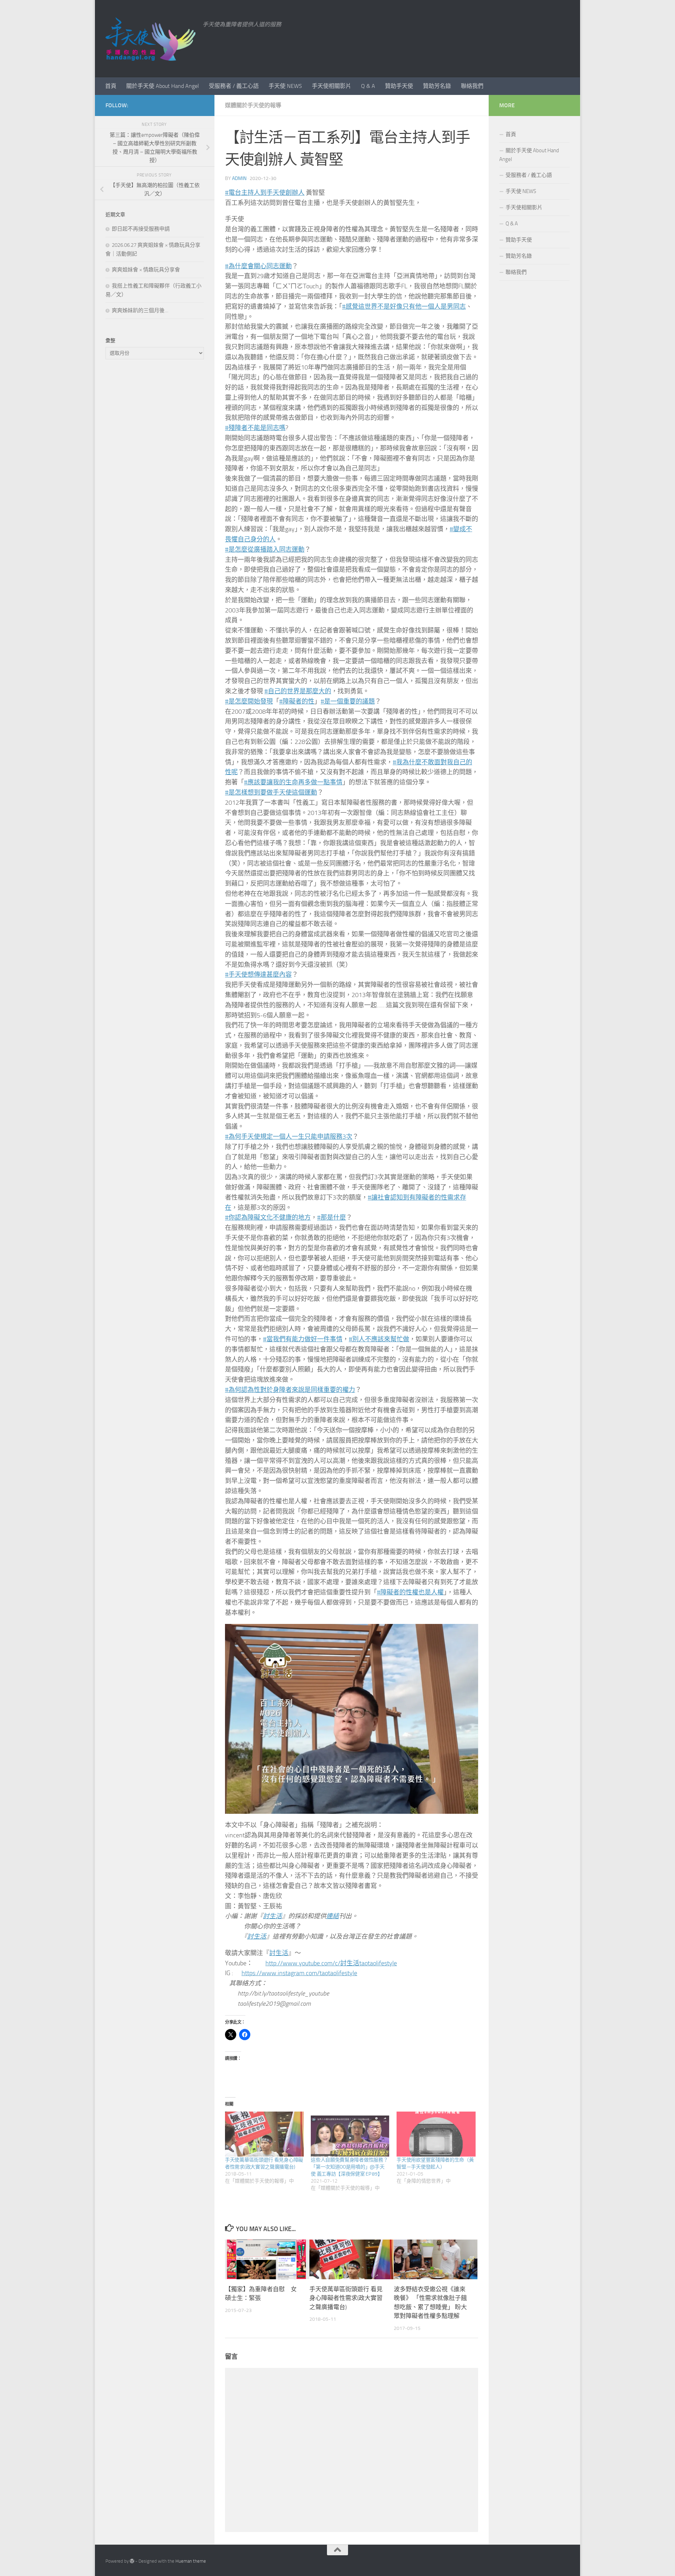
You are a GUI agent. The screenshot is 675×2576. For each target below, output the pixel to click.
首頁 (111, 86)
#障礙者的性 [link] (297, 701)
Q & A (368, 86)
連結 (333, 1916)
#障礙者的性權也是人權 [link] (410, 1592)
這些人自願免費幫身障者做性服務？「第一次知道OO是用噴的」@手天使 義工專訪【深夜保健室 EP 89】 (349, 2167)
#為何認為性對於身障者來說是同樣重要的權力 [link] (290, 1390)
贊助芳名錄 (437, 86)
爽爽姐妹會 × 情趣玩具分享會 (146, 270)
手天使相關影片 (332, 86)
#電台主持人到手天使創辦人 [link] (265, 193)
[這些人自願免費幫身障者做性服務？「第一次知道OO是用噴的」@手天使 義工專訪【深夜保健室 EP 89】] (350, 2134)
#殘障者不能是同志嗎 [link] (255, 428)
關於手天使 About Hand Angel (163, 86)
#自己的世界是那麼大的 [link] (298, 691)
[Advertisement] (155, 482)
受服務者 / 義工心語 (234, 86)
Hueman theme (191, 2561)
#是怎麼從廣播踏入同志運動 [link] (265, 550)
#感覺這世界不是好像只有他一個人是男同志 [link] (404, 307)
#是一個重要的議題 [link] (348, 701)
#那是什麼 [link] (332, 1218)
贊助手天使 (399, 86)
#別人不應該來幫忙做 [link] (379, 1339)
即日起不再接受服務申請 (141, 229)
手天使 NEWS (285, 86)
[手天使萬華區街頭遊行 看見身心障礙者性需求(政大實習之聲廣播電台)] (264, 2134)
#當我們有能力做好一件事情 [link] (303, 1339)
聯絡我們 (472, 86)
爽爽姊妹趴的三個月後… (140, 310)
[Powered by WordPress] (132, 2561)
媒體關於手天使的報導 (253, 105)
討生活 (272, 1916)
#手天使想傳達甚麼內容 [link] (258, 975)
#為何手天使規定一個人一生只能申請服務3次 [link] (289, 1137)
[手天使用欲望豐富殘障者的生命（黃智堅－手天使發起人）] (436, 2134)
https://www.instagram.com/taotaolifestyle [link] (299, 1973)
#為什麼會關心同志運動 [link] (258, 266)
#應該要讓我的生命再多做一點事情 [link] (293, 782)
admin (239, 178)
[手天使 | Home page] (150, 39)
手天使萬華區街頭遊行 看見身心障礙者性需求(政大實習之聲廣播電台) (346, 2298)
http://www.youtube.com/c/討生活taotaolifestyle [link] (331, 1963)
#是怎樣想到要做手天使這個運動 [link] (271, 792)
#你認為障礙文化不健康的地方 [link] (268, 1218)
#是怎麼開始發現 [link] (249, 701)
